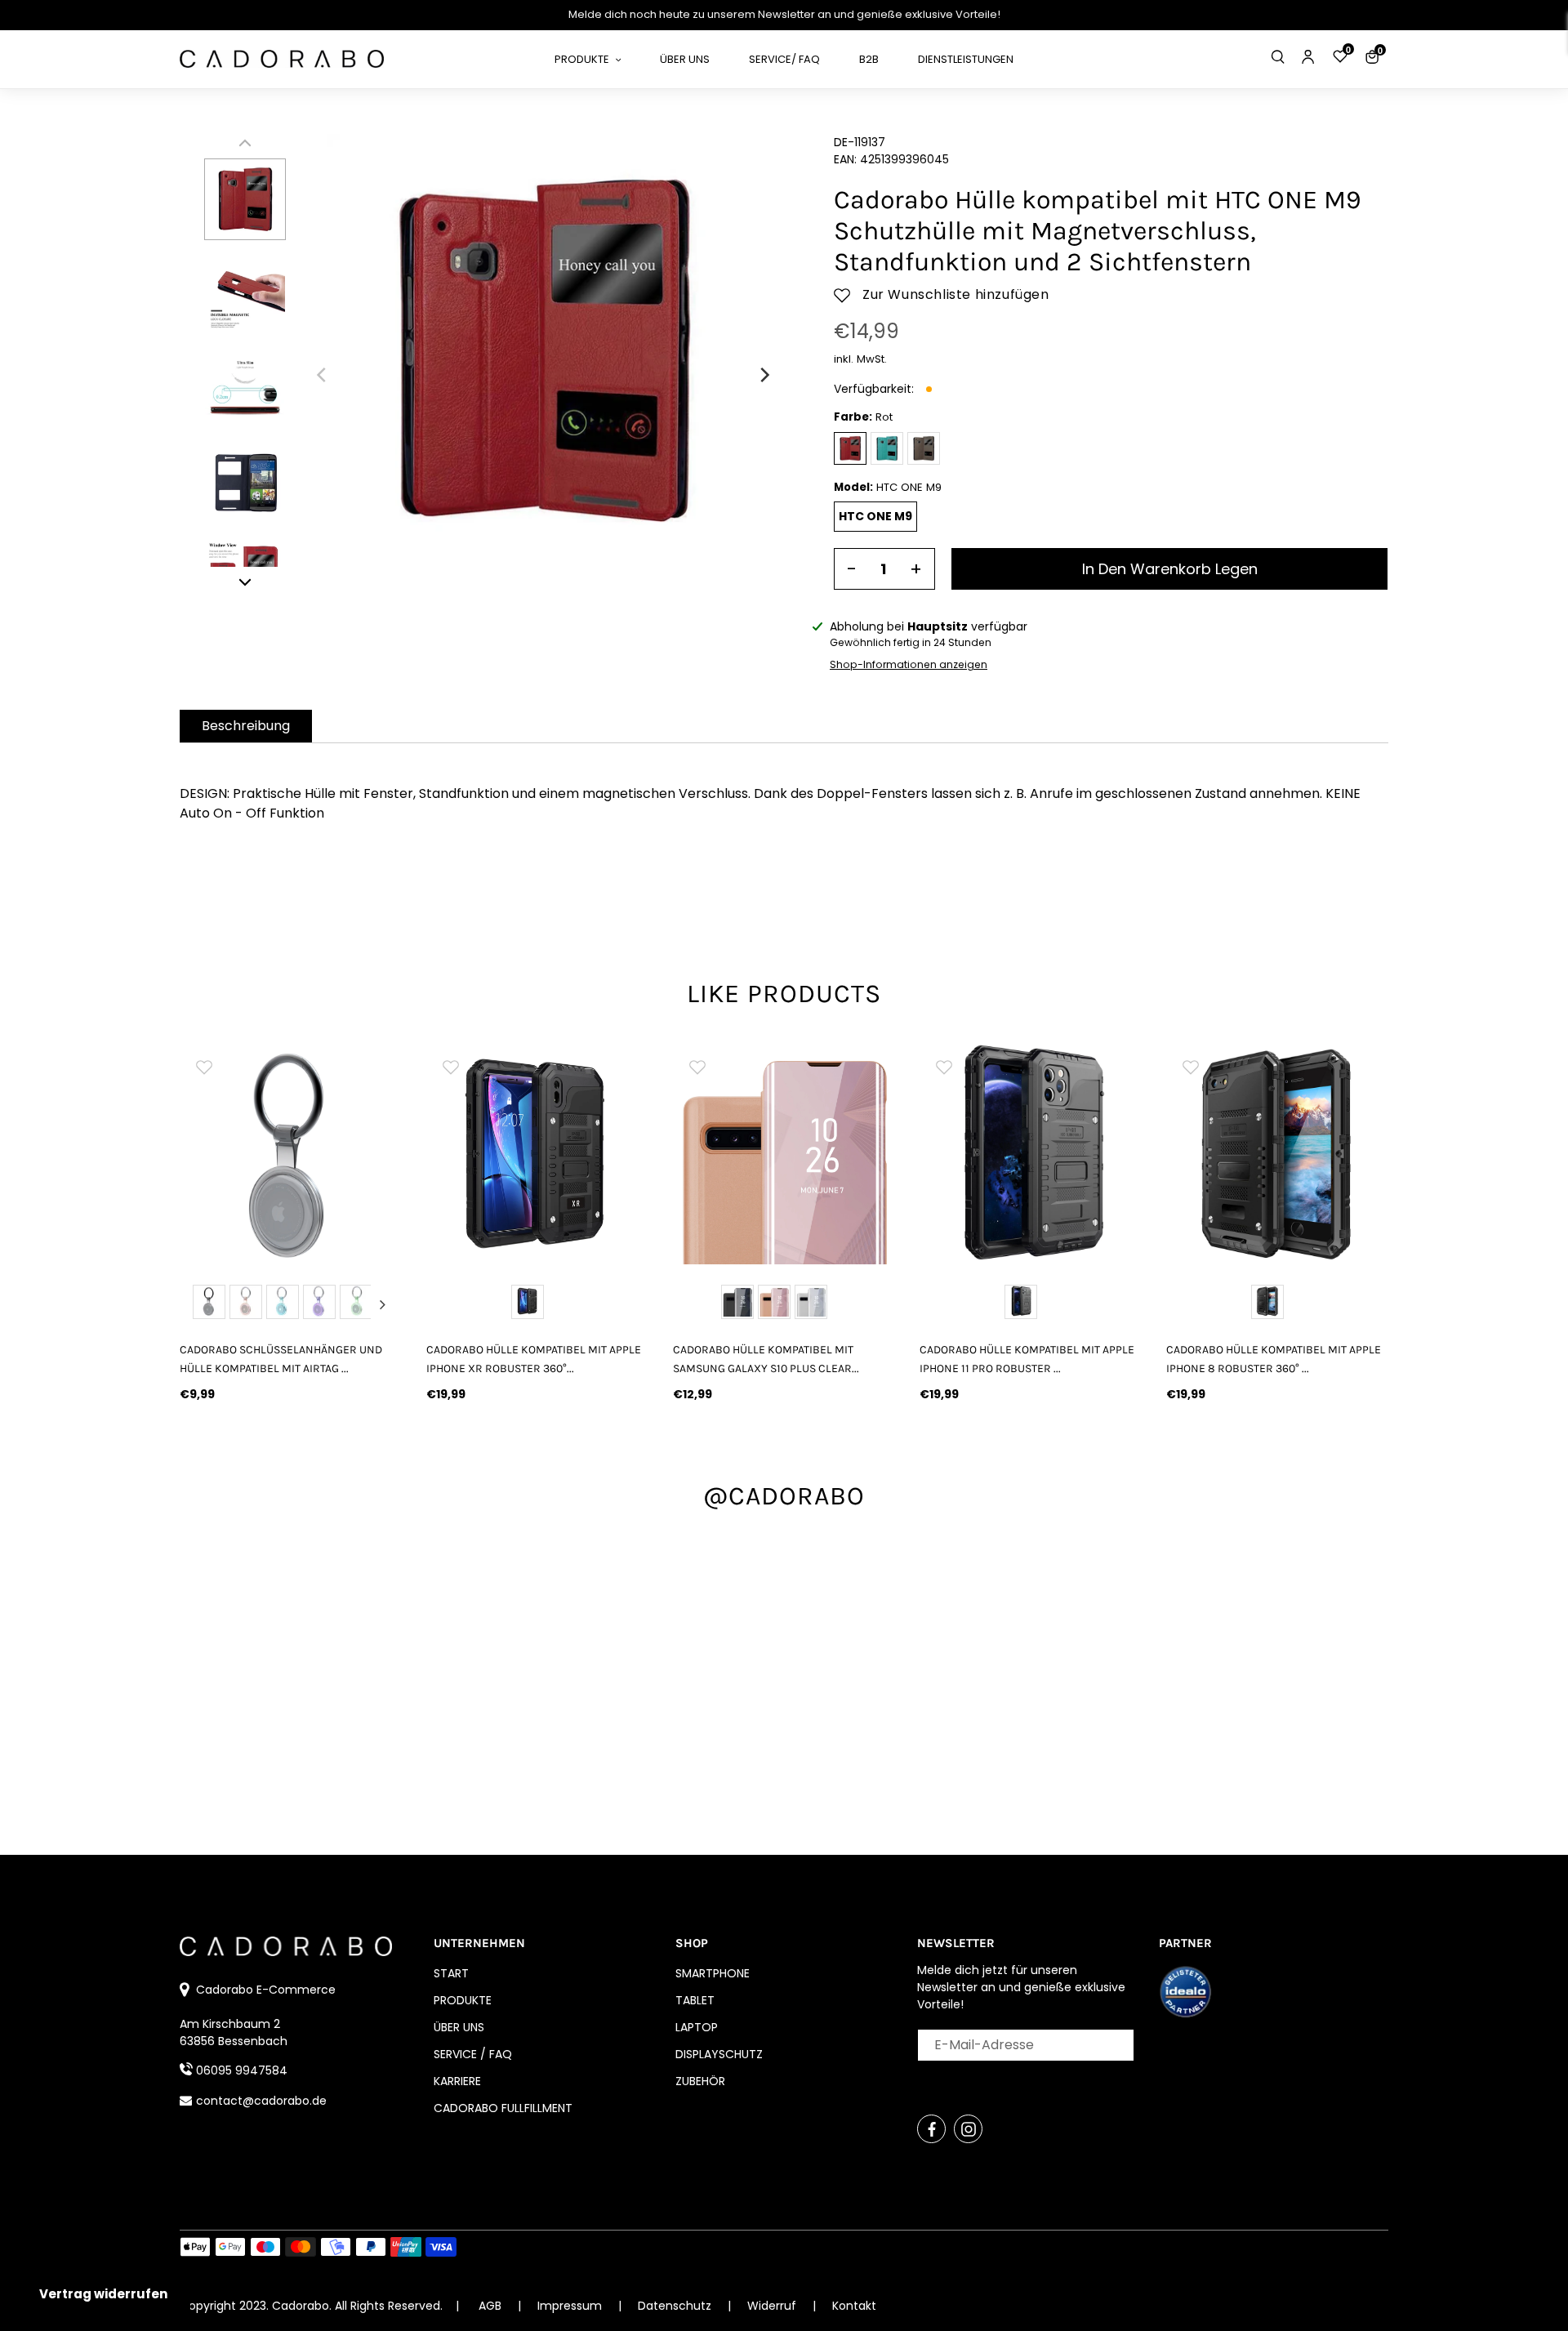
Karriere (457, 2081)
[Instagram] (968, 2129)
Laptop (697, 2027)
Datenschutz (676, 2306)
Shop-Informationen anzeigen (909, 664)
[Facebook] (931, 2129)
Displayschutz (719, 2054)
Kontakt (854, 2306)
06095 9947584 (242, 2070)
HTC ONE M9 (875, 516)
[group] (291, 1153)
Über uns (459, 2027)
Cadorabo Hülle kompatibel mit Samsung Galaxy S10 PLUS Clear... (766, 1359)
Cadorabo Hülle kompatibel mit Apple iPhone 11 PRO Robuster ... (1027, 1359)
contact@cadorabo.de (261, 2101)
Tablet (695, 2000)
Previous (199, 1304)
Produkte (463, 2000)
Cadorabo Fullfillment (503, 2108)
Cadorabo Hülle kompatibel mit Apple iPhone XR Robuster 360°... (534, 1359)
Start (451, 1973)
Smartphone (713, 1973)
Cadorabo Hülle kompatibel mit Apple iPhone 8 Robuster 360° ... (1274, 1359)
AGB (490, 2306)
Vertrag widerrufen (103, 2294)
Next (382, 1304)
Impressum (571, 2306)
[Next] (764, 375)
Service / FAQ (473, 2054)
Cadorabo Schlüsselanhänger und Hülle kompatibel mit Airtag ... (281, 1359)
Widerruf (773, 2306)
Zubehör (700, 2081)
